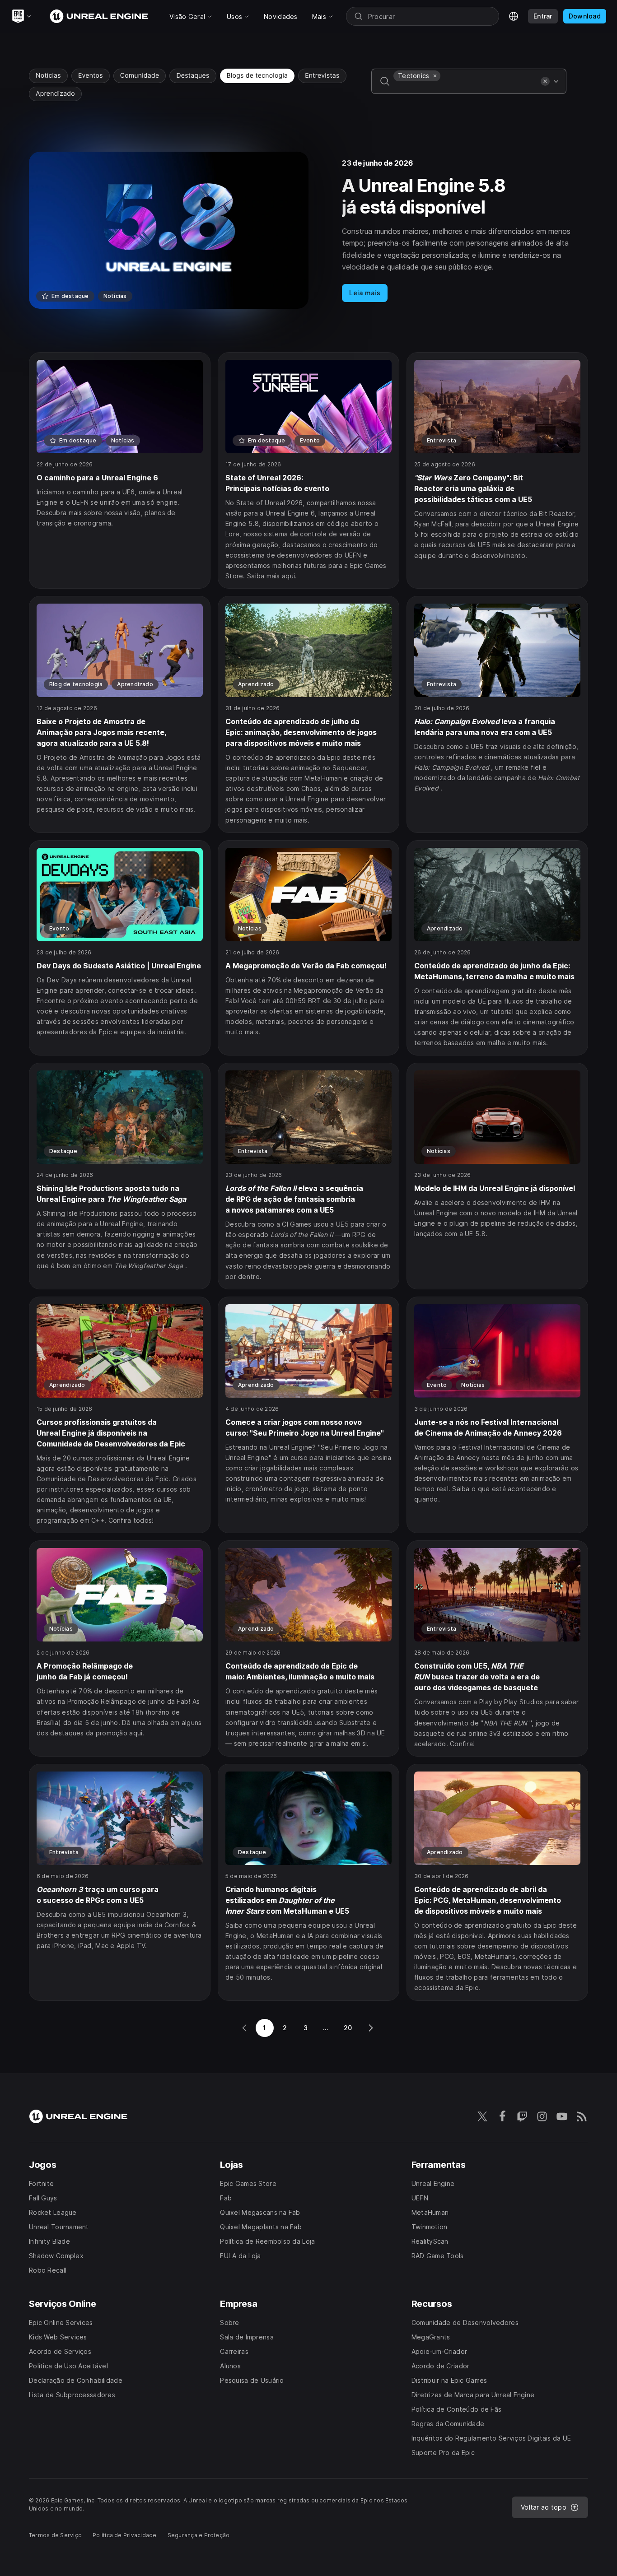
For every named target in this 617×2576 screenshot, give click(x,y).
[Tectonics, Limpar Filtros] (435, 76)
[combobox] (465, 88)
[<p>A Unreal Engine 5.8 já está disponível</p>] (308, 230)
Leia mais (365, 293)
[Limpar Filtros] (545, 81)
